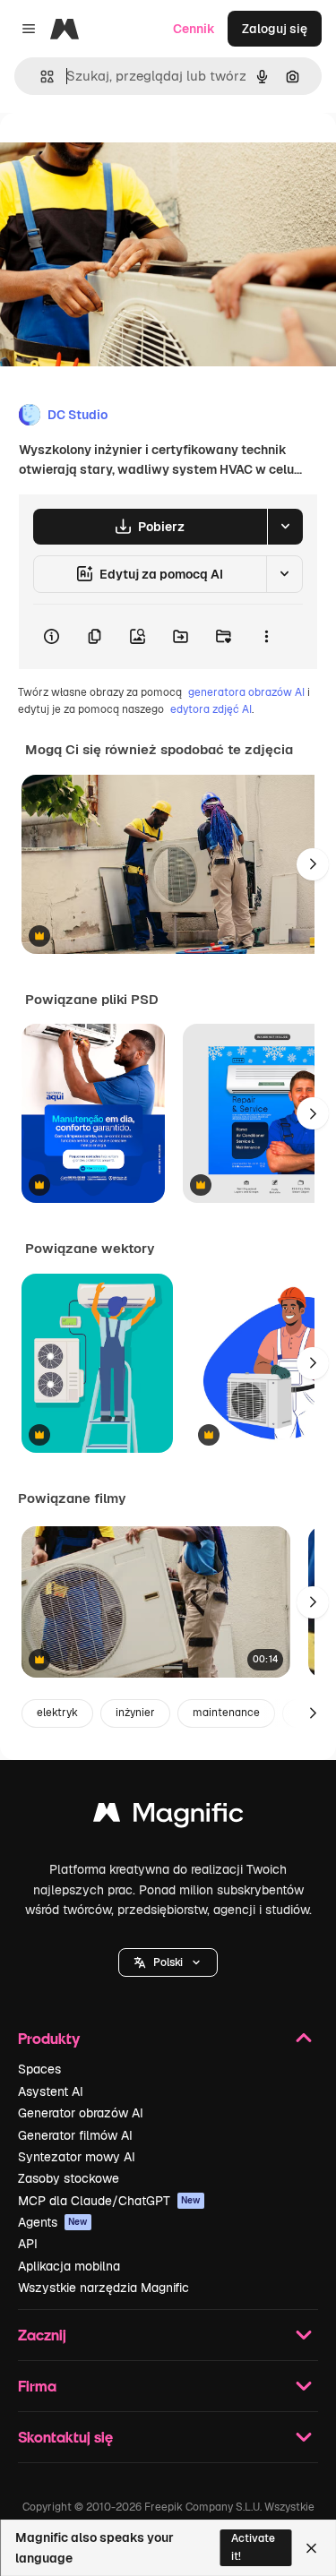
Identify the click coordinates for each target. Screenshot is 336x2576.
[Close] (311, 2548)
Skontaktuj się (65, 2437)
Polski (168, 1962)
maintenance (226, 1713)
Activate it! (253, 2547)
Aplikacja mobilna (69, 2266)
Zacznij (42, 2335)
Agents (53, 2222)
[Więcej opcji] (266, 637)
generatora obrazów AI (246, 692)
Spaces (39, 2069)
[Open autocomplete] (40, 77)
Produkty (49, 2038)
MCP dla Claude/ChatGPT (109, 2201)
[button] (168, 1962)
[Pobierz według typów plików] (285, 527)
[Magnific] (168, 1817)
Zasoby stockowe (69, 2178)
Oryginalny (124, 154)
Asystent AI (51, 2091)
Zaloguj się (275, 29)
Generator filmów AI (75, 2135)
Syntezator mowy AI (77, 2157)
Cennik (194, 29)
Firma (37, 2386)
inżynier (135, 1713)
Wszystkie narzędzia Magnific (103, 2288)
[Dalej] (313, 864)
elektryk (57, 1713)
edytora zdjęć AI (211, 709)
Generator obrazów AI (81, 2113)
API (28, 2244)
